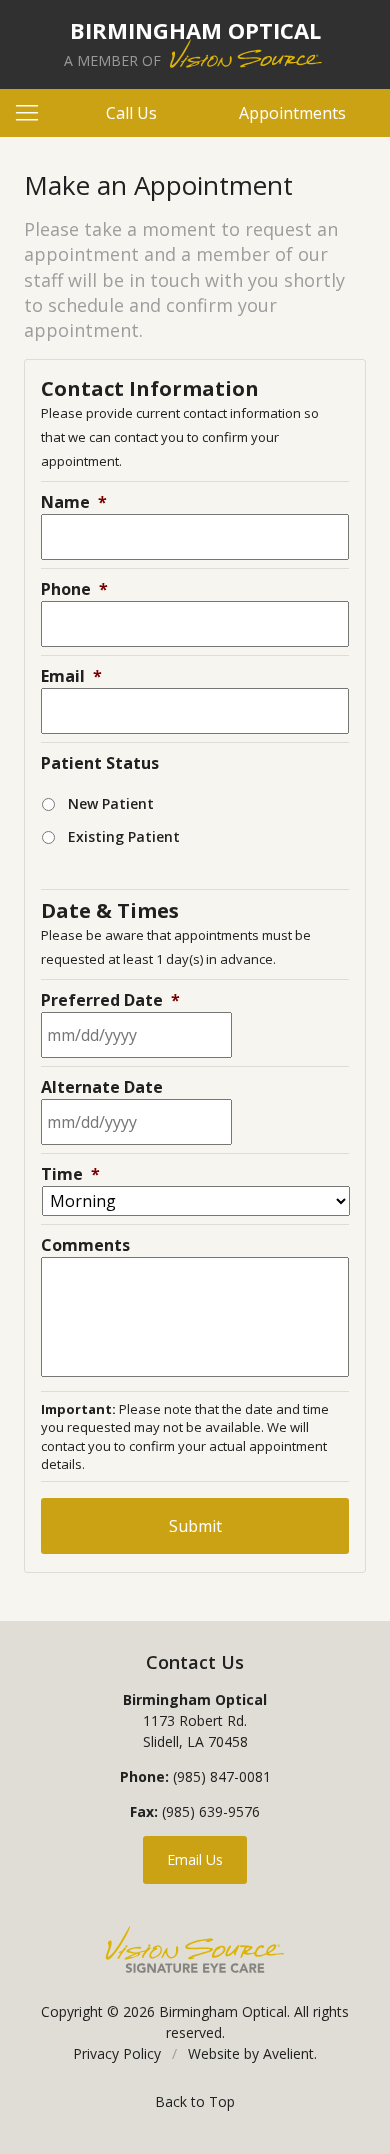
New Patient (111, 803)
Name (74, 502)
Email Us (195, 1859)
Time (70, 1174)
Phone (74, 589)
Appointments (292, 113)
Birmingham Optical (223, 2011)
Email (71, 676)
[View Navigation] (34, 113)
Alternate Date (102, 1087)
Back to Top (195, 2101)
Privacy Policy (117, 2053)
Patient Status (100, 763)
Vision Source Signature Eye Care (195, 1949)
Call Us (131, 113)
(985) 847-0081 (222, 1776)
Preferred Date (110, 1000)
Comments (85, 1245)
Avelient (288, 2053)
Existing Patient (124, 836)
